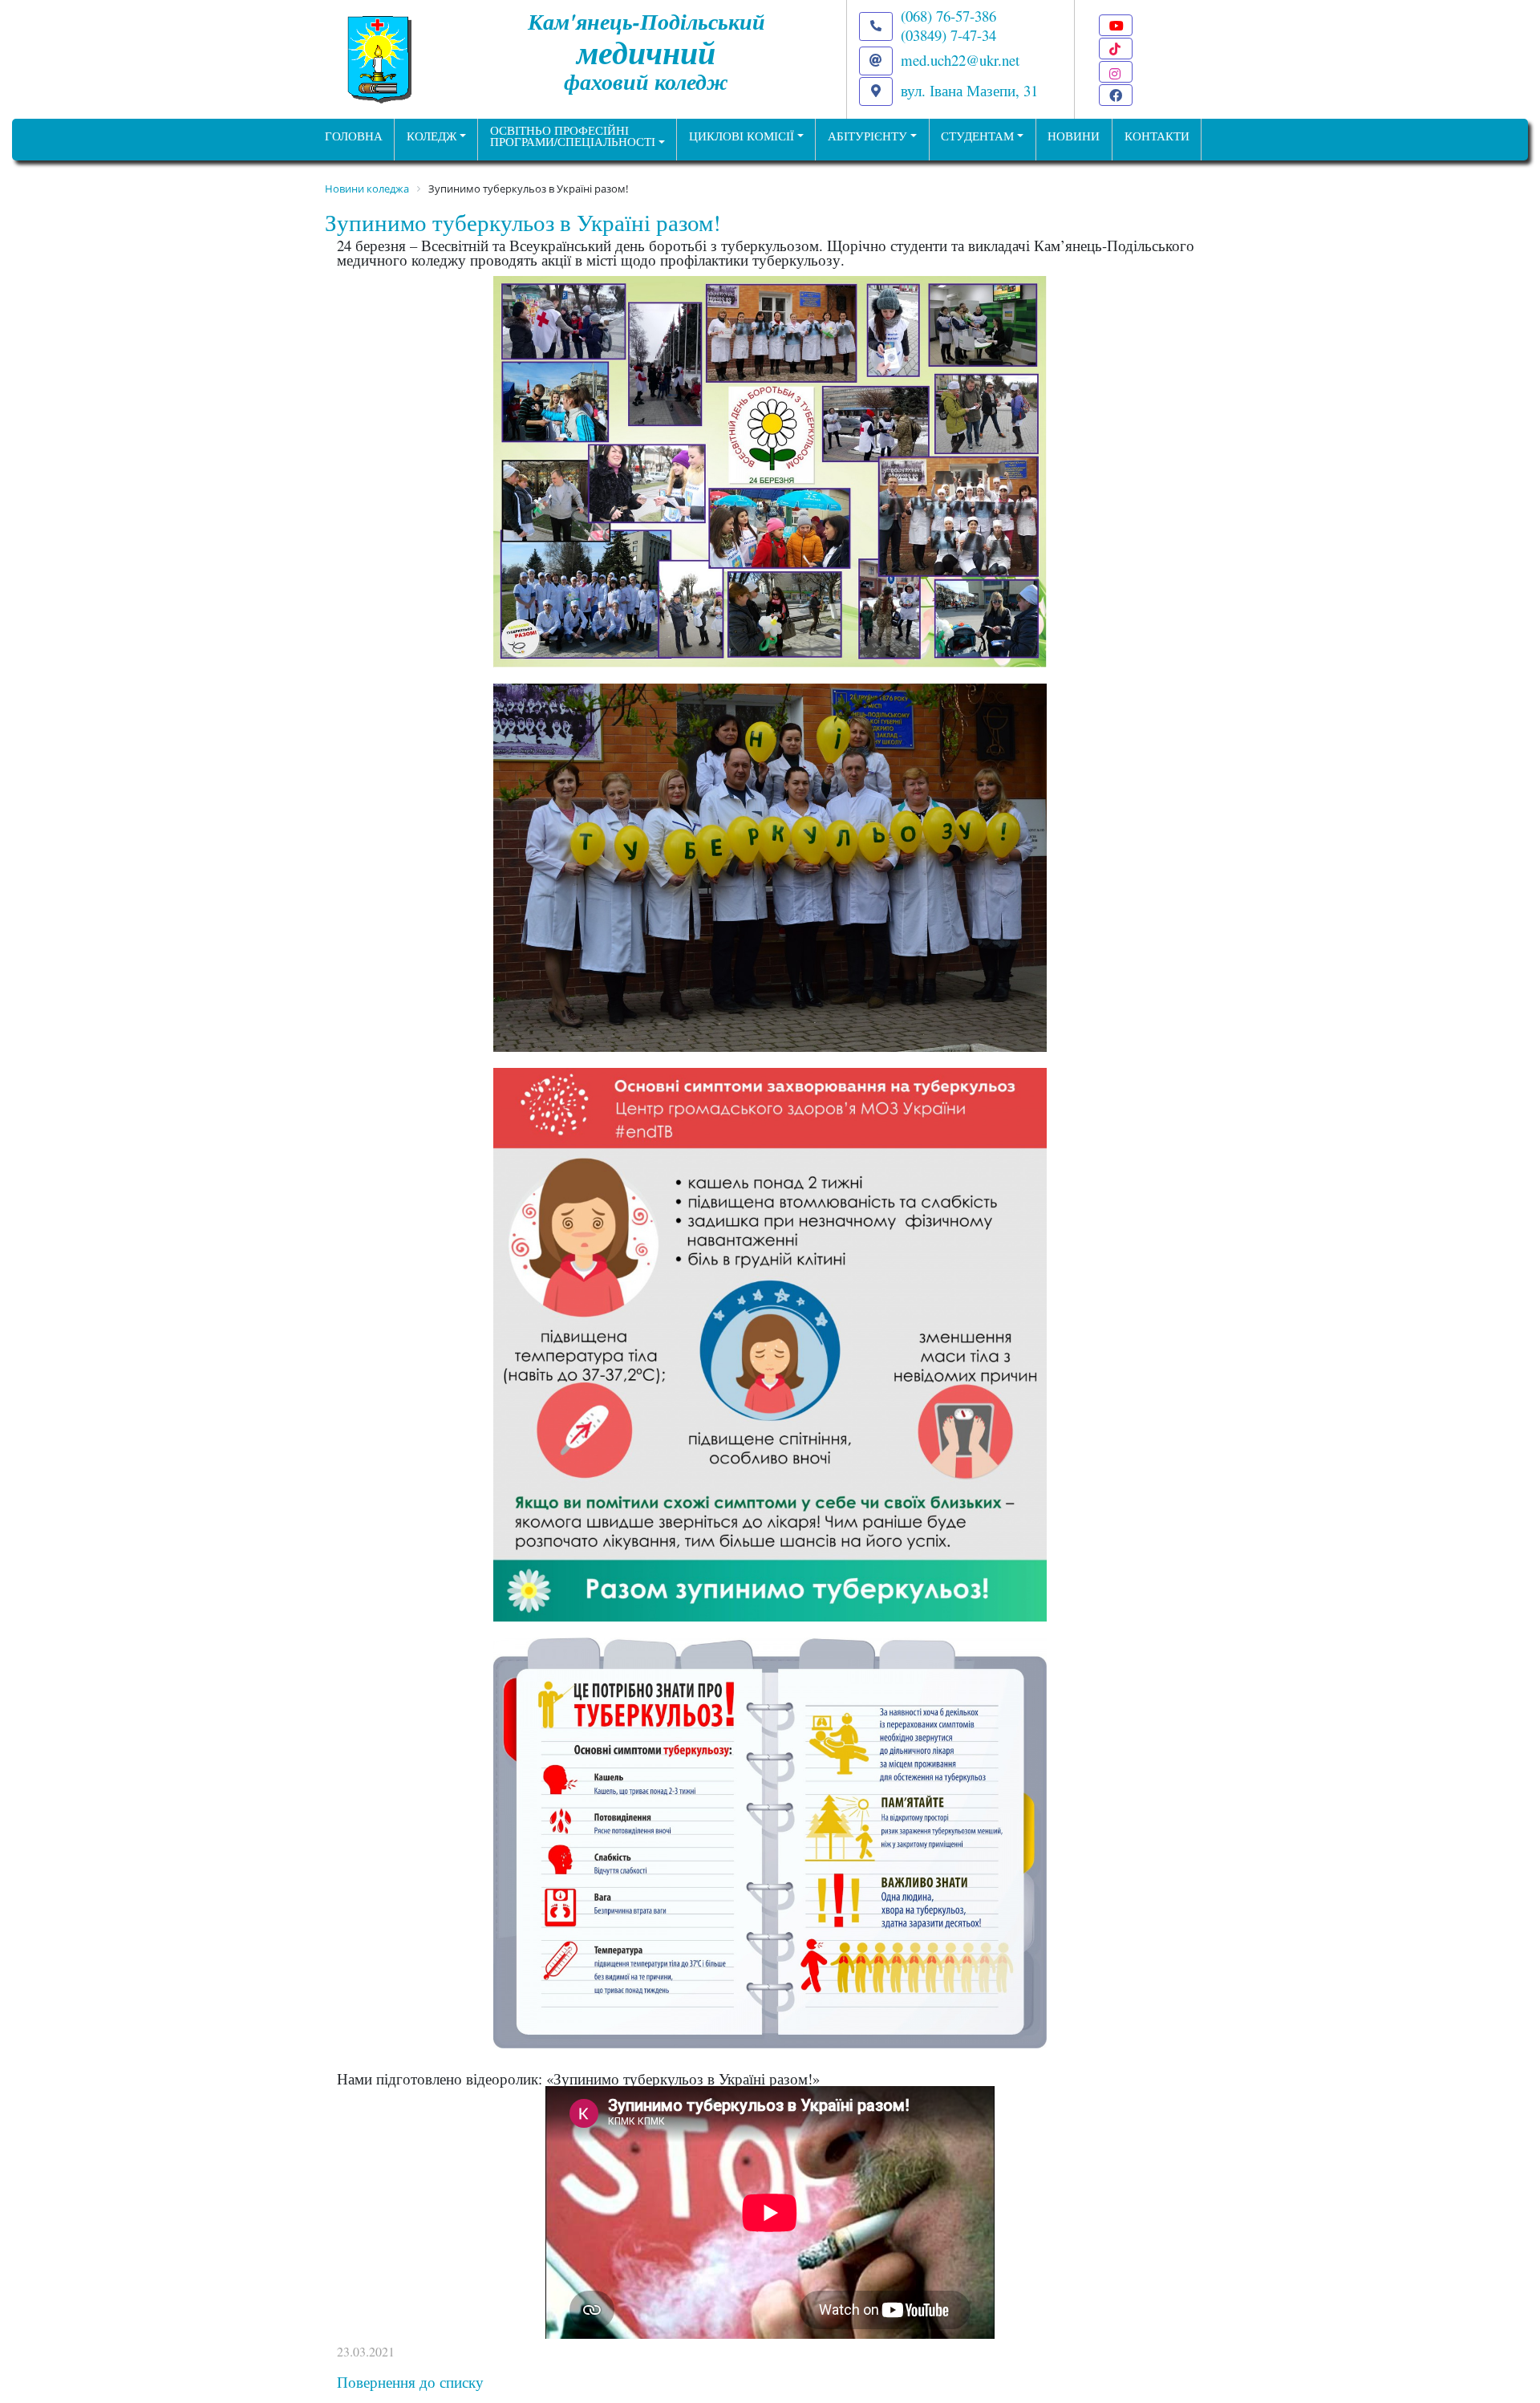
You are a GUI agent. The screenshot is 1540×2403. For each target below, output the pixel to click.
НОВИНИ (1074, 136)
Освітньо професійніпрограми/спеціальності (573, 136)
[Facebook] (1116, 95)
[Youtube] (1116, 25)
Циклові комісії (742, 136)
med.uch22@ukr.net (960, 60)
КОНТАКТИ (1157, 136)
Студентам (977, 136)
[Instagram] (1116, 72)
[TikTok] (1116, 49)
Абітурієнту (867, 136)
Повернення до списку (410, 2382)
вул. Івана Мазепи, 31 (969, 90)
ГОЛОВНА (354, 136)
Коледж (432, 136)
